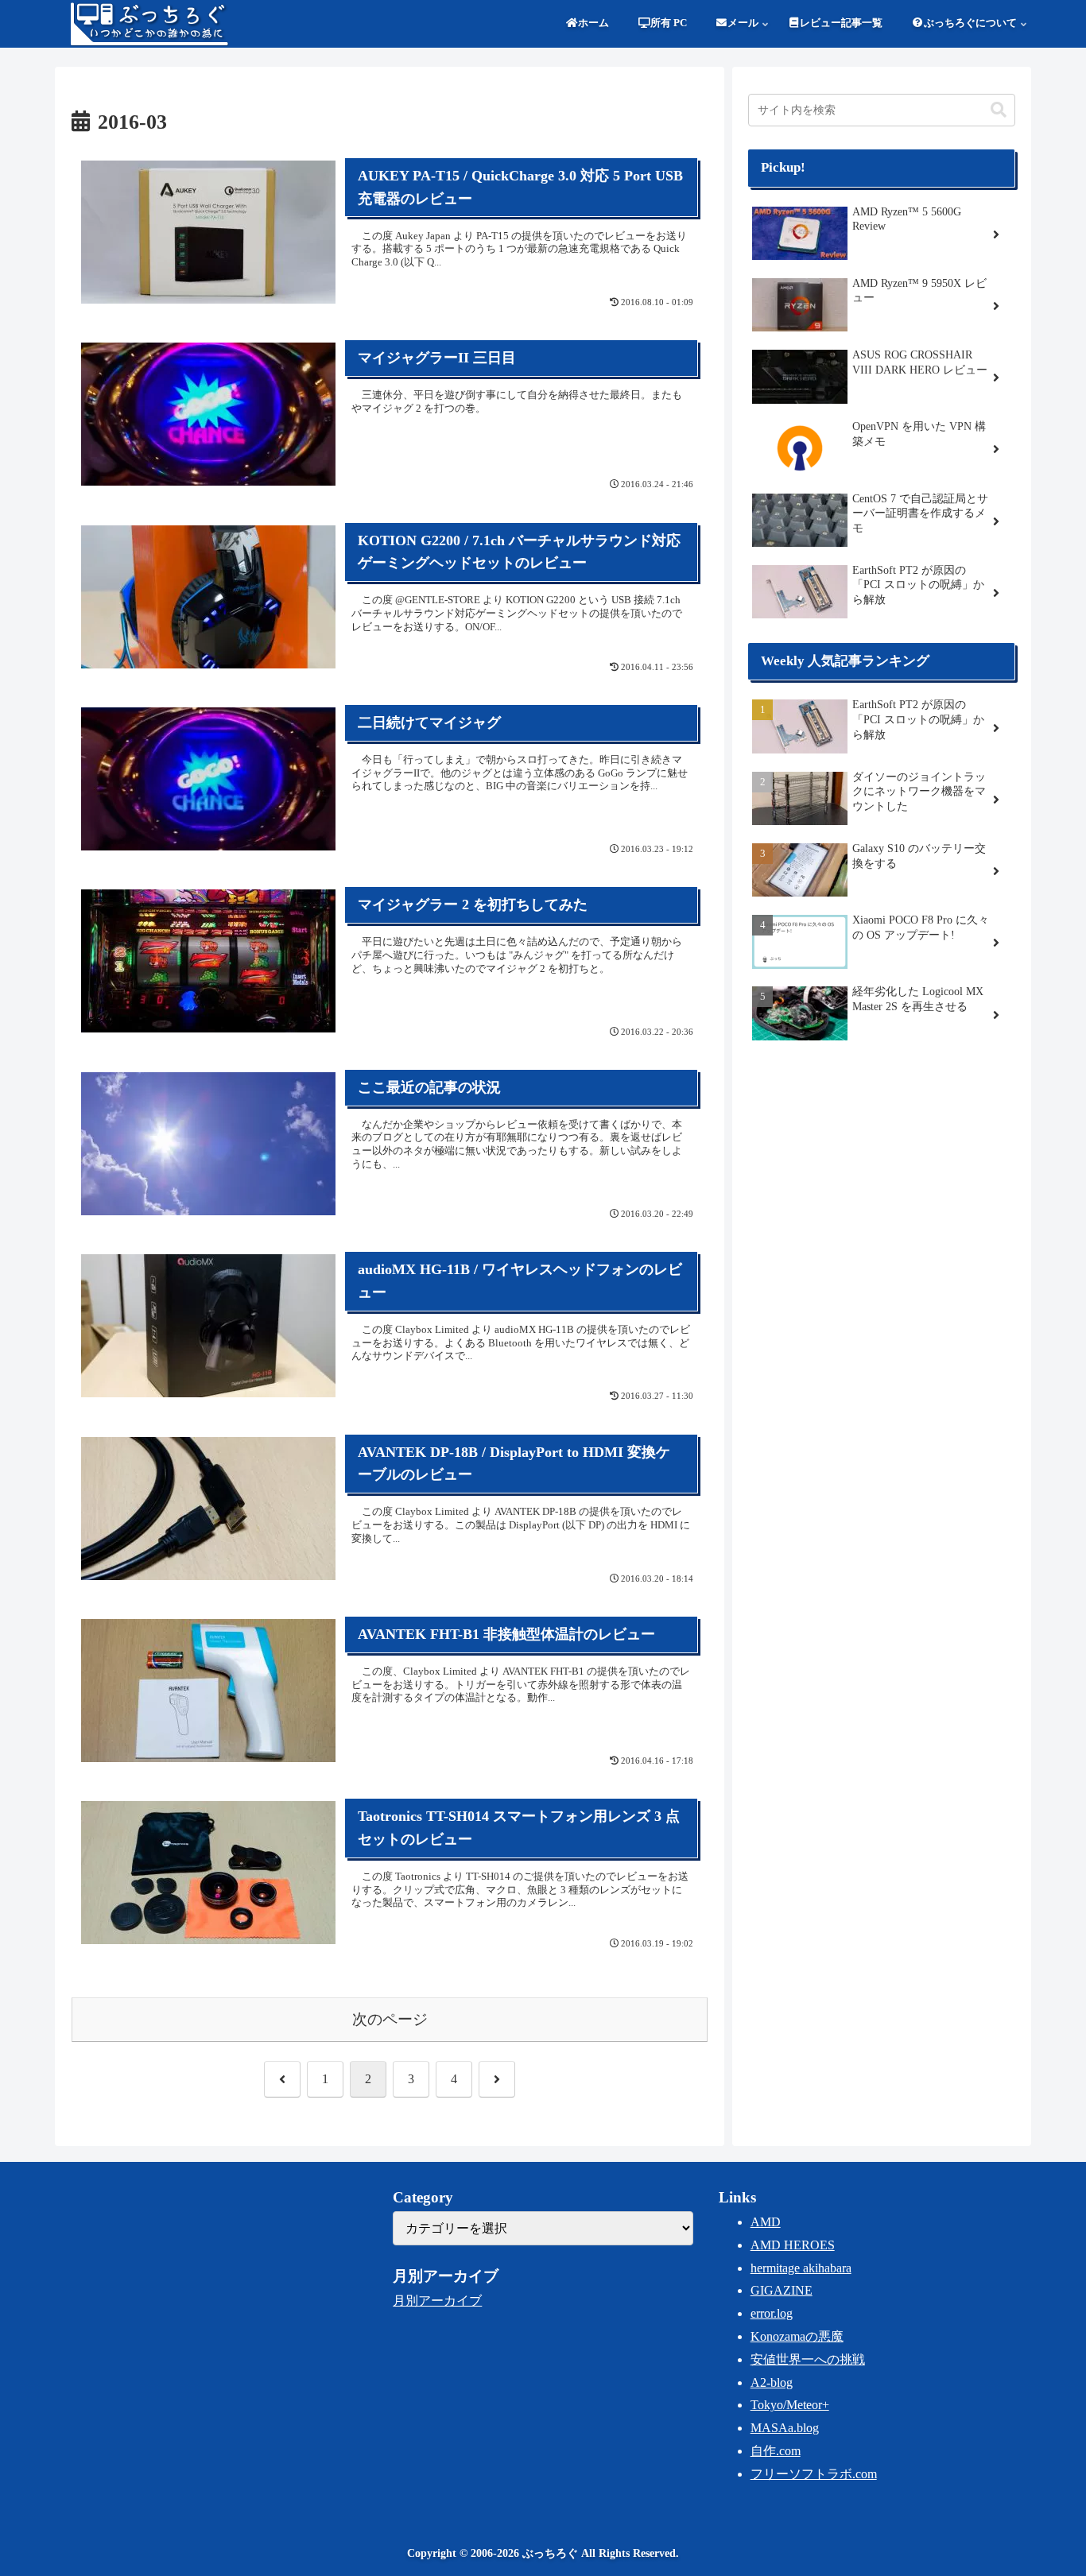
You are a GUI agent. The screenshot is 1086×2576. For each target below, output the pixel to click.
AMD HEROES (793, 2245)
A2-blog (772, 2382)
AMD (766, 2222)
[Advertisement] (882, 1180)
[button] (999, 110)
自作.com (776, 2451)
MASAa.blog (785, 2428)
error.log (772, 2313)
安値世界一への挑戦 (808, 2359)
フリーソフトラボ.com (814, 2474)
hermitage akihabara (801, 2268)
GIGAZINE (782, 2290)
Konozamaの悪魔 (797, 2336)
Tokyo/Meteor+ (790, 2405)
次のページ (390, 2019)
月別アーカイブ (437, 2301)
